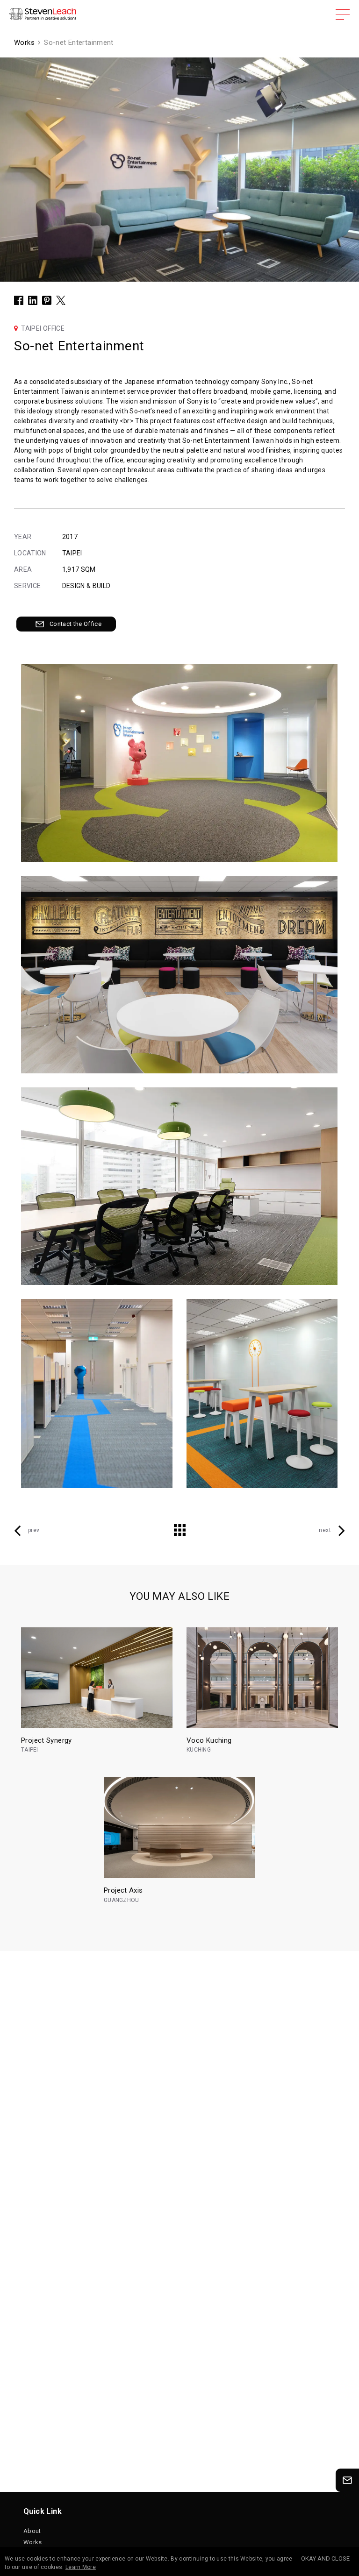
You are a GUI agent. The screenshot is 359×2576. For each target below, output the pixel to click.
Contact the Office (75, 624)
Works (33, 2542)
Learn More (81, 2567)
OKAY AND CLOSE (325, 2558)
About (32, 2531)
